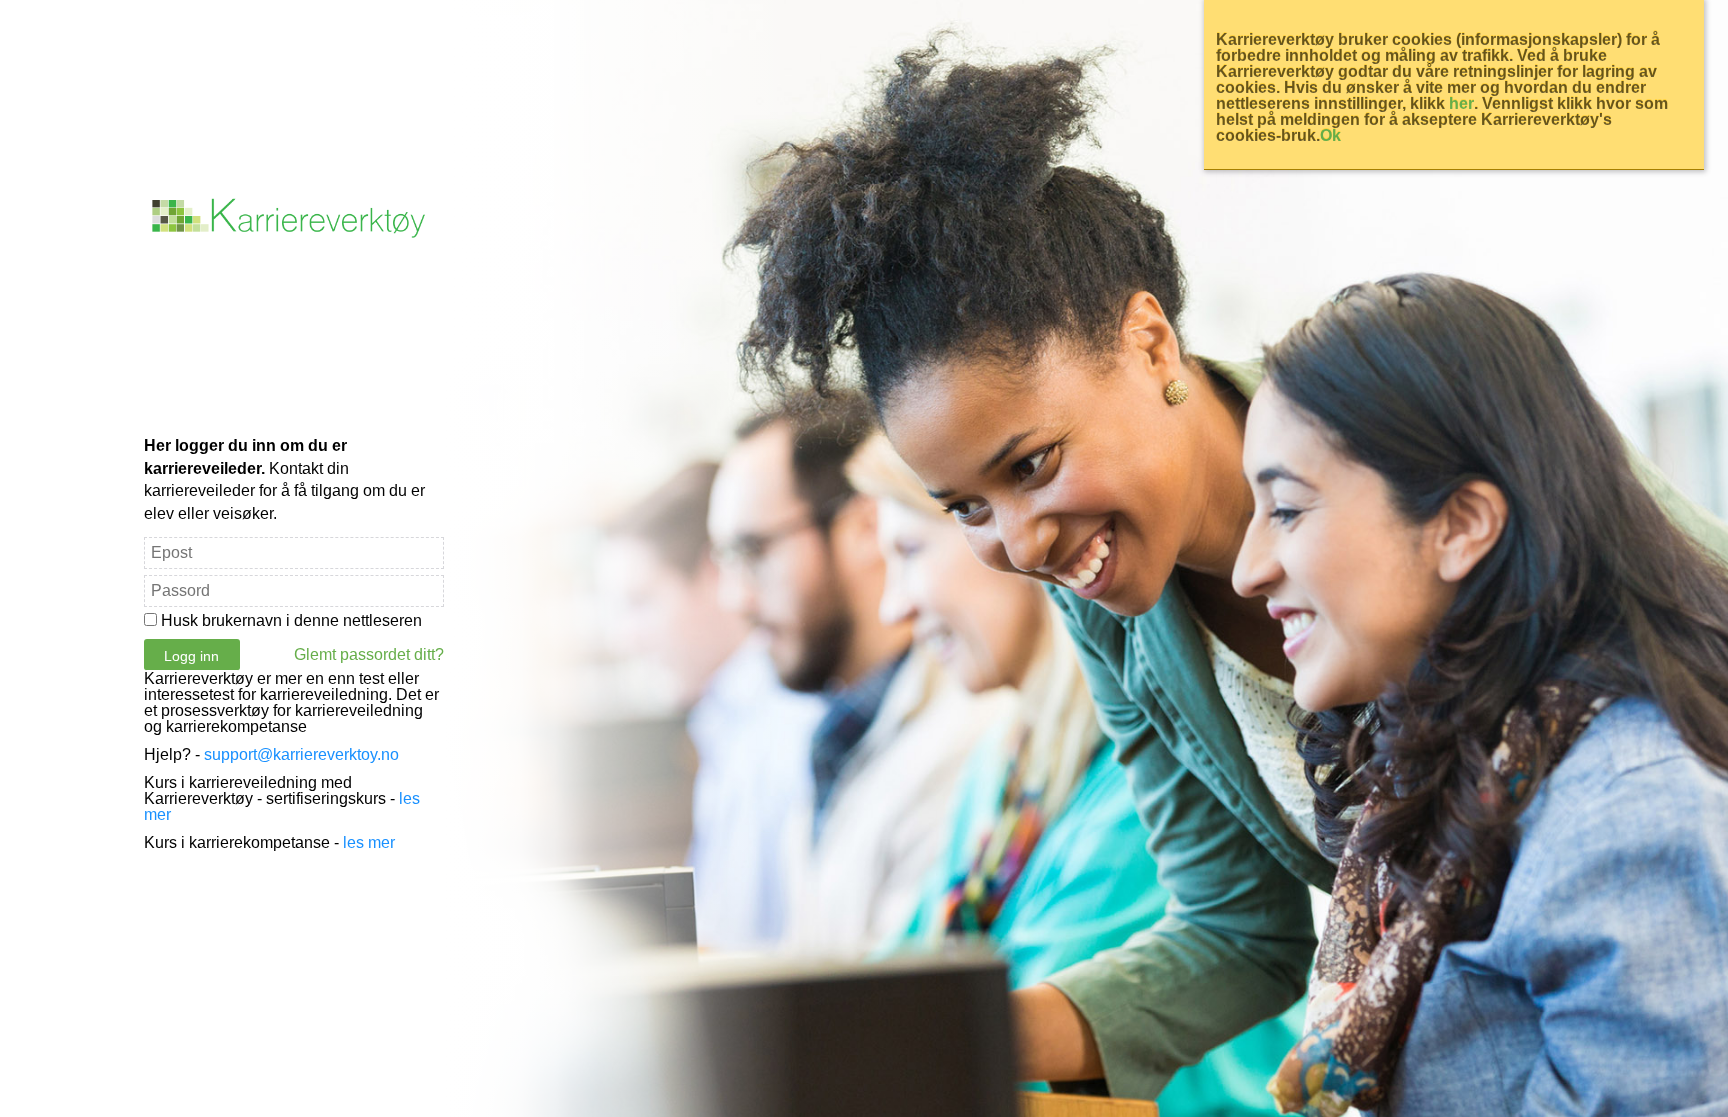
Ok (1330, 135)
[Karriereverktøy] (294, 237)
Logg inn (191, 656)
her (1461, 103)
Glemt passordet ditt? (369, 655)
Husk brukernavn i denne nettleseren (291, 620)
